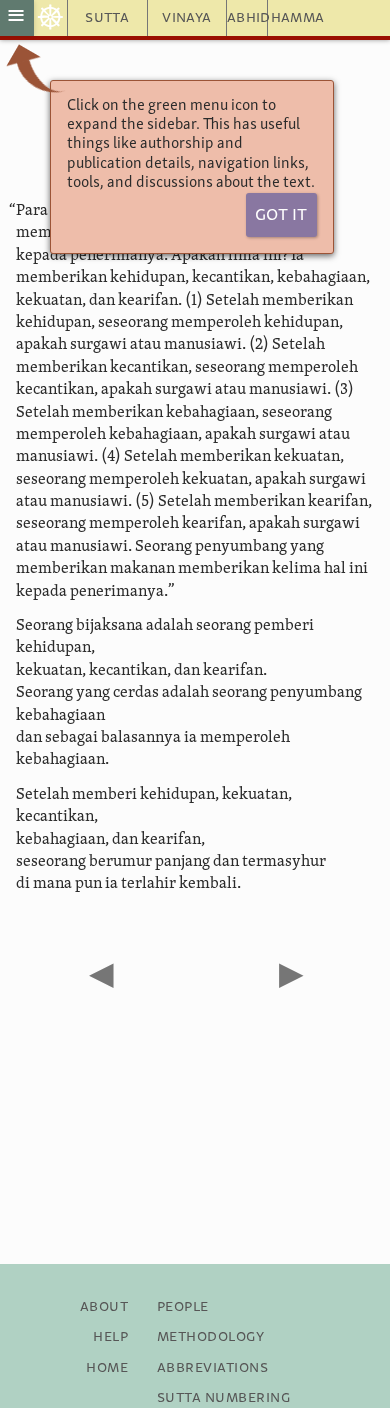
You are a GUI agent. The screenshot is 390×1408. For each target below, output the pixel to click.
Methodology (210, 1337)
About (104, 1307)
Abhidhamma (247, 18)
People (183, 1307)
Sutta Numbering (223, 1398)
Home (107, 1368)
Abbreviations (212, 1368)
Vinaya (186, 18)
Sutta (107, 18)
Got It (281, 215)
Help (110, 1337)
